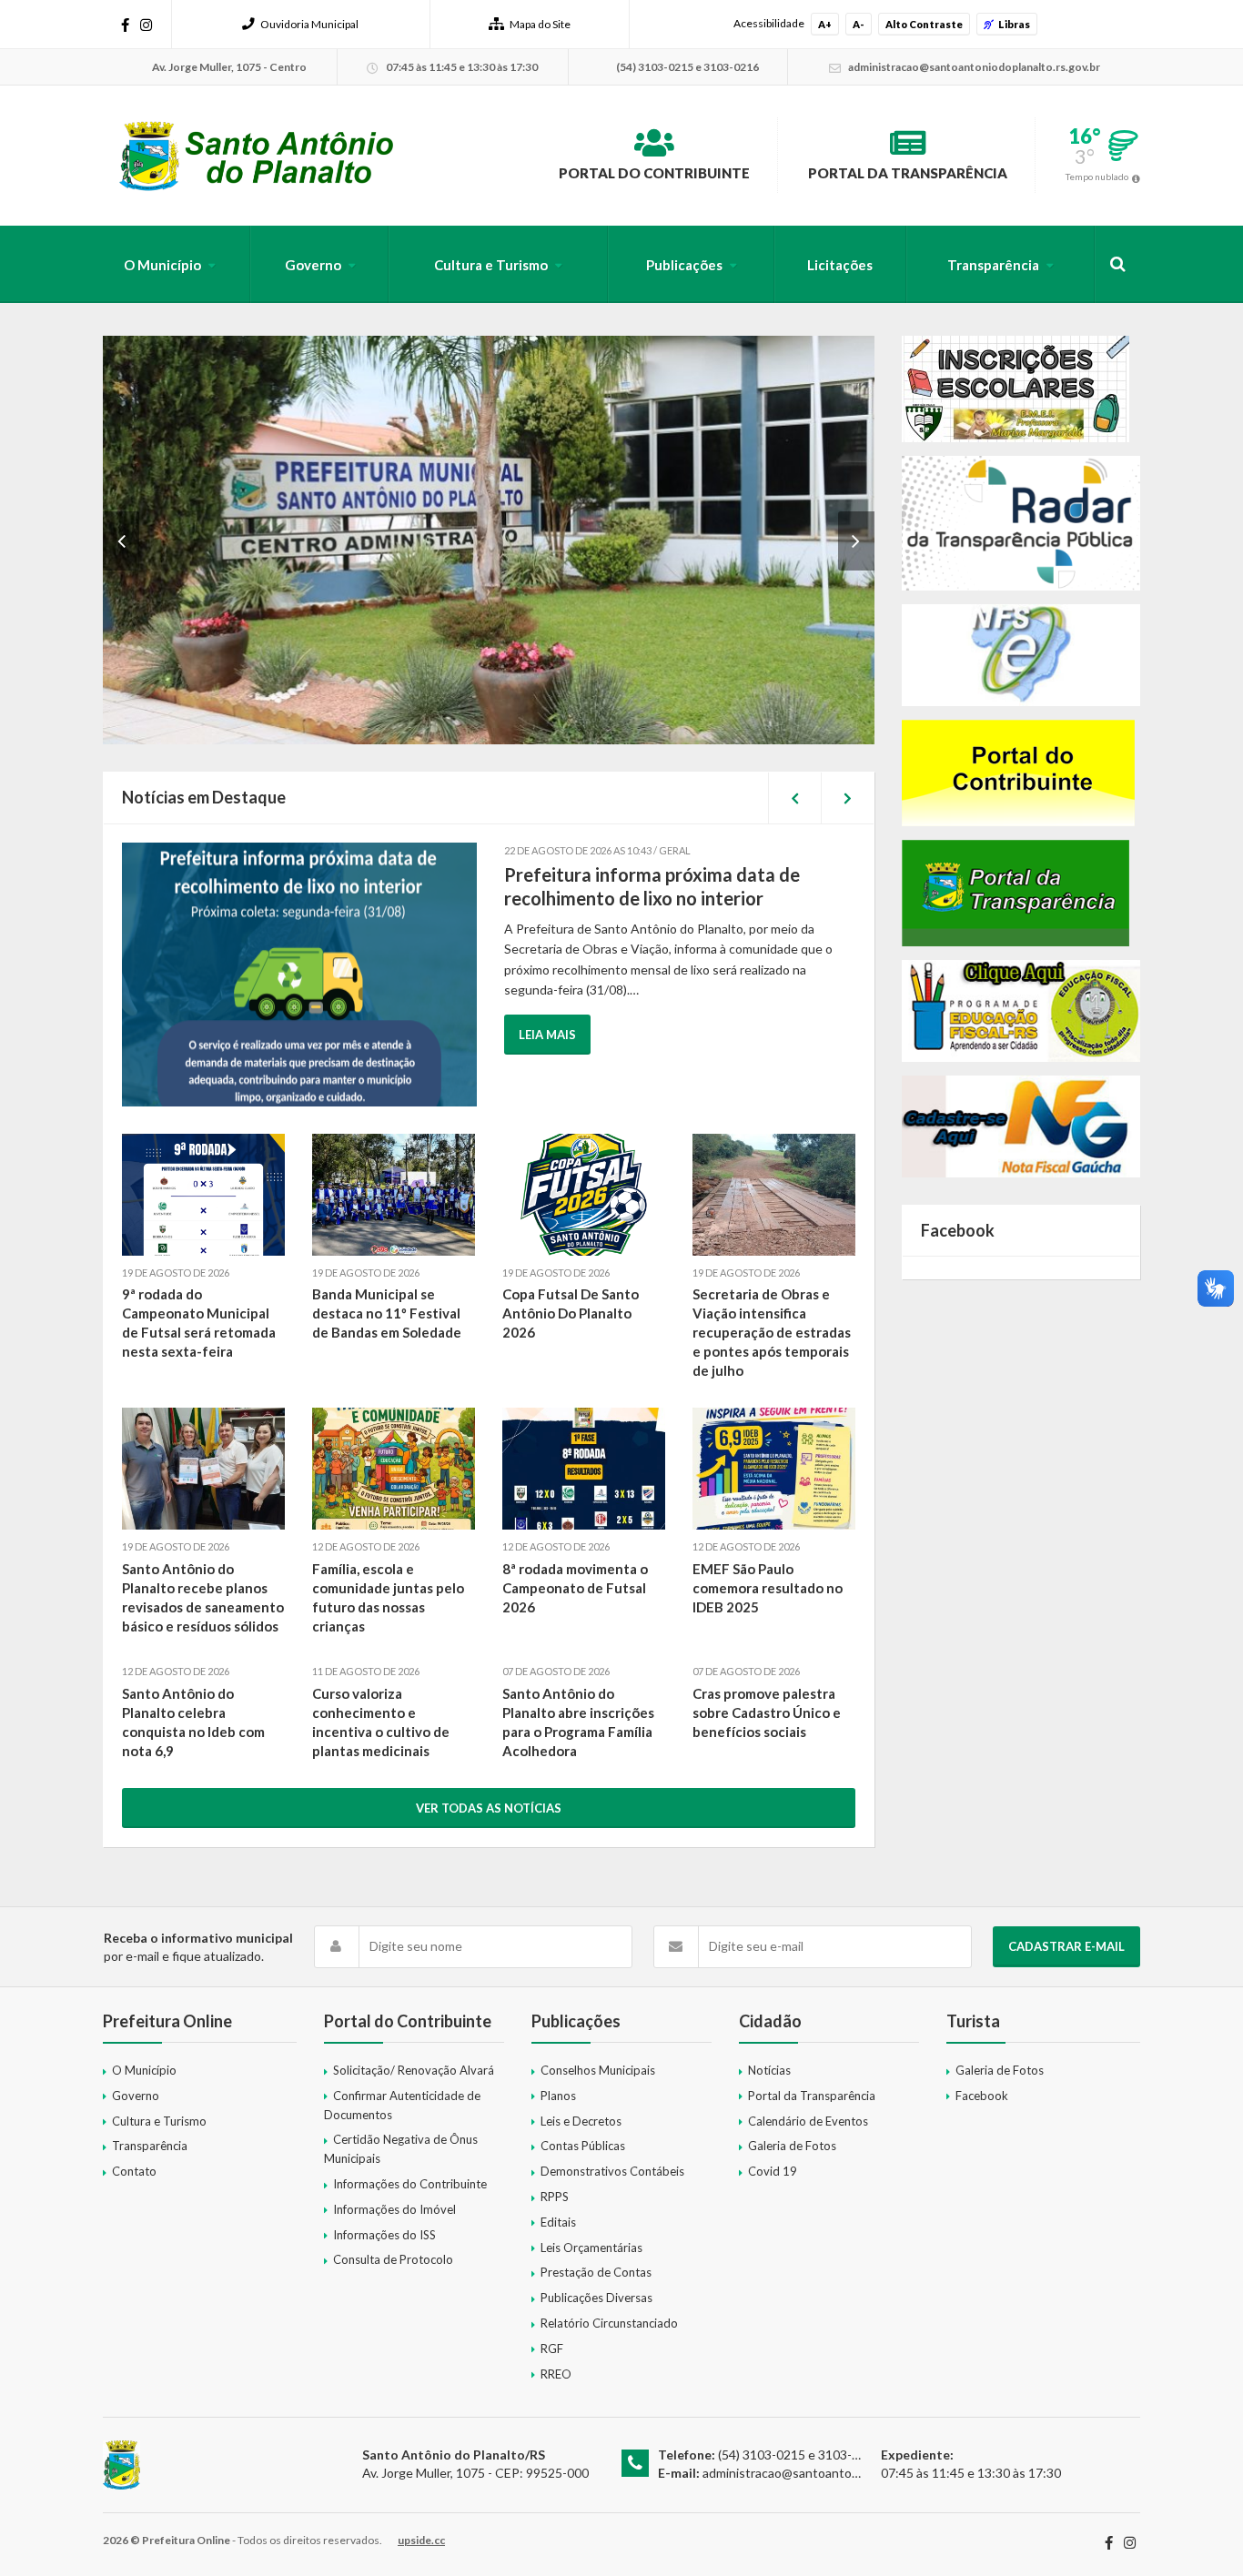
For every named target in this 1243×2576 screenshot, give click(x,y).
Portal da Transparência (908, 173)
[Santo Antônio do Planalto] (257, 156)
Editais (558, 2222)
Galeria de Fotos (792, 2146)
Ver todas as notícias (489, 1808)
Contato (134, 2171)
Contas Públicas (583, 2146)
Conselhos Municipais (598, 2070)
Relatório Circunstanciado (609, 2323)
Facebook (982, 2096)
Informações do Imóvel (394, 2209)
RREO (556, 2374)
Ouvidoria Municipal (309, 24)
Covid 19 (773, 2171)
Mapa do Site (540, 24)
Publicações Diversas (596, 2298)
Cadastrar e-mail (1066, 1946)
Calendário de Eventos (808, 2121)
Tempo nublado (1097, 177)
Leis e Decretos (581, 2121)
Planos (558, 2096)
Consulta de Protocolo (393, 2259)
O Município (162, 265)
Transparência (993, 265)
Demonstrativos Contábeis (612, 2171)
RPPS (555, 2197)
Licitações (840, 265)
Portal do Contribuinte (654, 173)
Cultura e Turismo (491, 265)
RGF (552, 2349)
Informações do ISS (384, 2235)
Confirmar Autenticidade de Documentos (402, 2105)
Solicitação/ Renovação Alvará (414, 2070)
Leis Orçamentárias (591, 2248)
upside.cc (421, 2540)
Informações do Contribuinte (410, 2184)
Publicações (684, 265)
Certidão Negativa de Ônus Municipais (401, 2149)
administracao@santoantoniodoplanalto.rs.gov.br (841, 2473)
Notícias (769, 2070)
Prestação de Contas (596, 2272)
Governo (313, 265)
